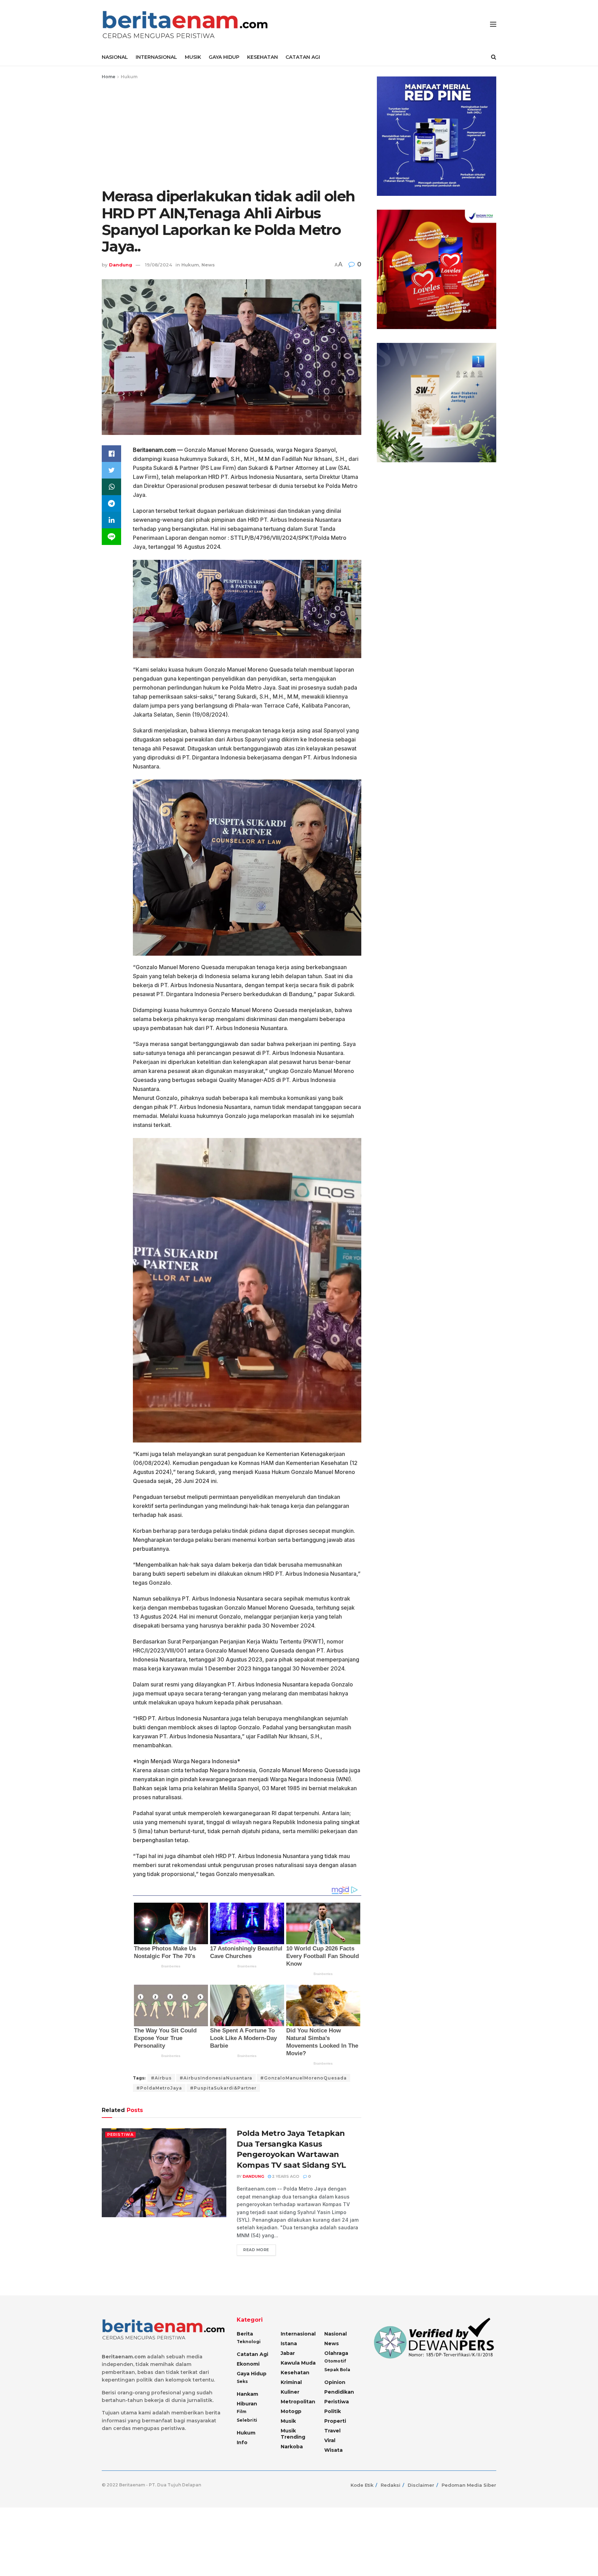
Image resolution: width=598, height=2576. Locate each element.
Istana (289, 2343)
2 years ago (285, 2176)
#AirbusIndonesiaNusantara (216, 2078)
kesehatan (295, 2373)
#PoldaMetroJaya (159, 2088)
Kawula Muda (298, 2363)
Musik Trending (293, 2434)
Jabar (288, 2353)
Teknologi (249, 2342)
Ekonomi (248, 2364)
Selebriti (247, 2420)
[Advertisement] (232, 133)
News (208, 265)
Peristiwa (120, 2134)
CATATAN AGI (303, 57)
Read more (256, 2250)
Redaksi (391, 2485)
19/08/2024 (158, 265)
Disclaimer (421, 2485)
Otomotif (335, 2361)
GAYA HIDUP (224, 57)
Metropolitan (298, 2402)
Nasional (336, 2334)
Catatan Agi (252, 2354)
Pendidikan (339, 2392)
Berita (245, 2334)
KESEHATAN (262, 57)
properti (335, 2421)
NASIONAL (115, 57)
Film (242, 2411)
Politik (333, 2411)
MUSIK (193, 57)
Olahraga (336, 2353)
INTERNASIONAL (156, 57)
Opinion (335, 2382)
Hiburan (247, 2404)
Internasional (298, 2334)
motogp (291, 2411)
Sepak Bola (337, 2370)
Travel (332, 2431)
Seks (242, 2381)
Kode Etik (362, 2485)
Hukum (129, 77)
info (242, 2442)
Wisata (333, 2450)
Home (108, 77)
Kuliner (290, 2392)
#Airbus (161, 2078)
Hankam (247, 2394)
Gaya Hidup (252, 2374)
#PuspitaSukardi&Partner (223, 2088)
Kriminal (291, 2382)
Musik (288, 2421)
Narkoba (292, 2447)
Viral (330, 2440)
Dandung (121, 265)
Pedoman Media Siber (469, 2485)
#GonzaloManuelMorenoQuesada (303, 2078)
